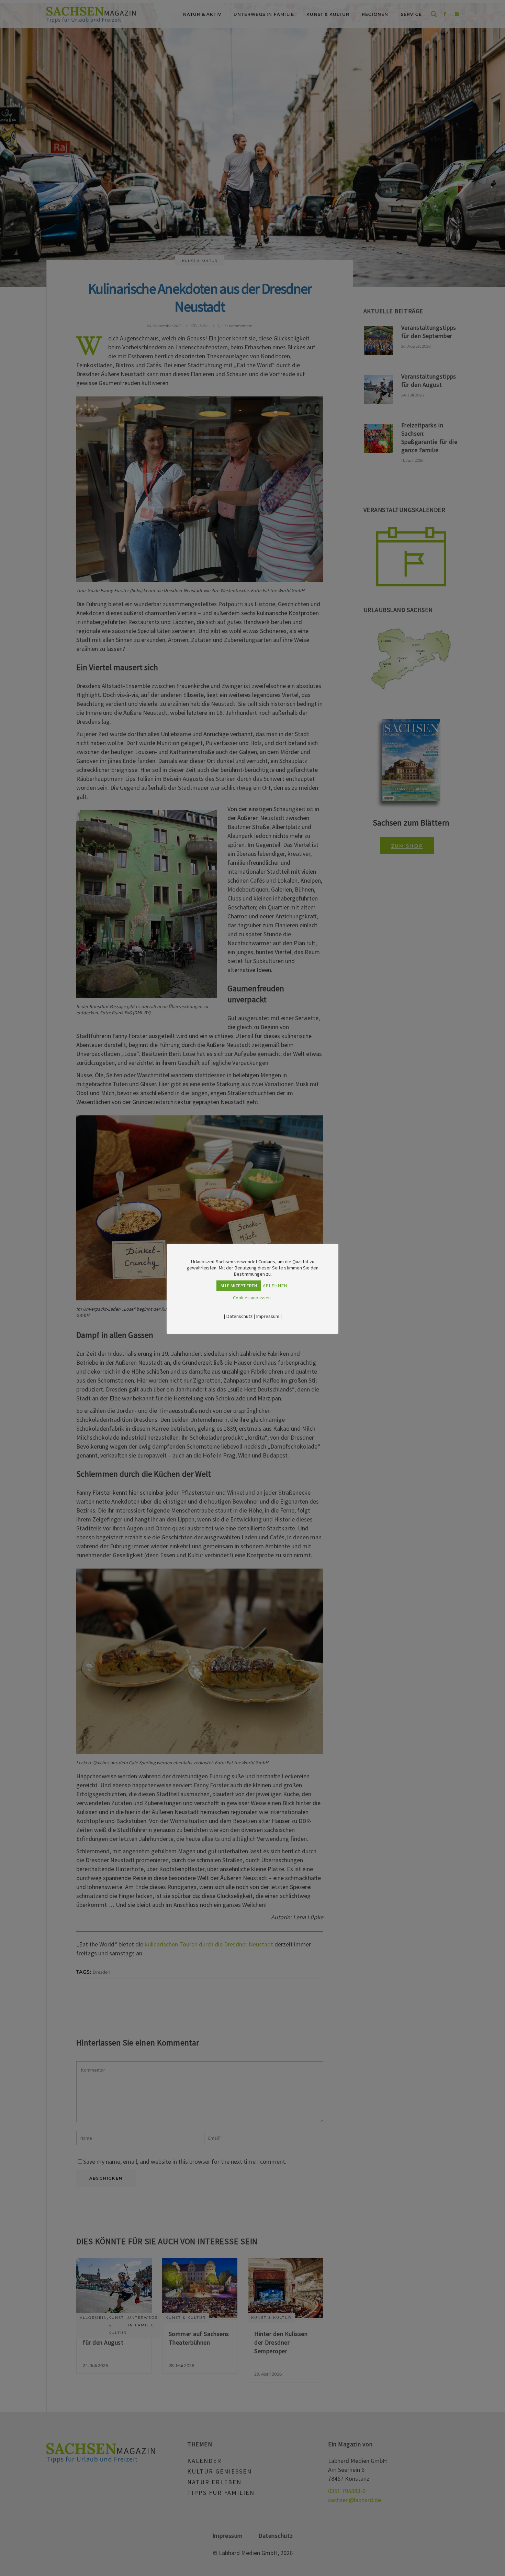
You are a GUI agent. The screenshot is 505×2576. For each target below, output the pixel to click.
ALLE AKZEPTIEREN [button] (239, 1286)
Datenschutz (239, 1316)
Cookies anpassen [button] (252, 1298)
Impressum (268, 1316)
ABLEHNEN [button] (275, 1286)
